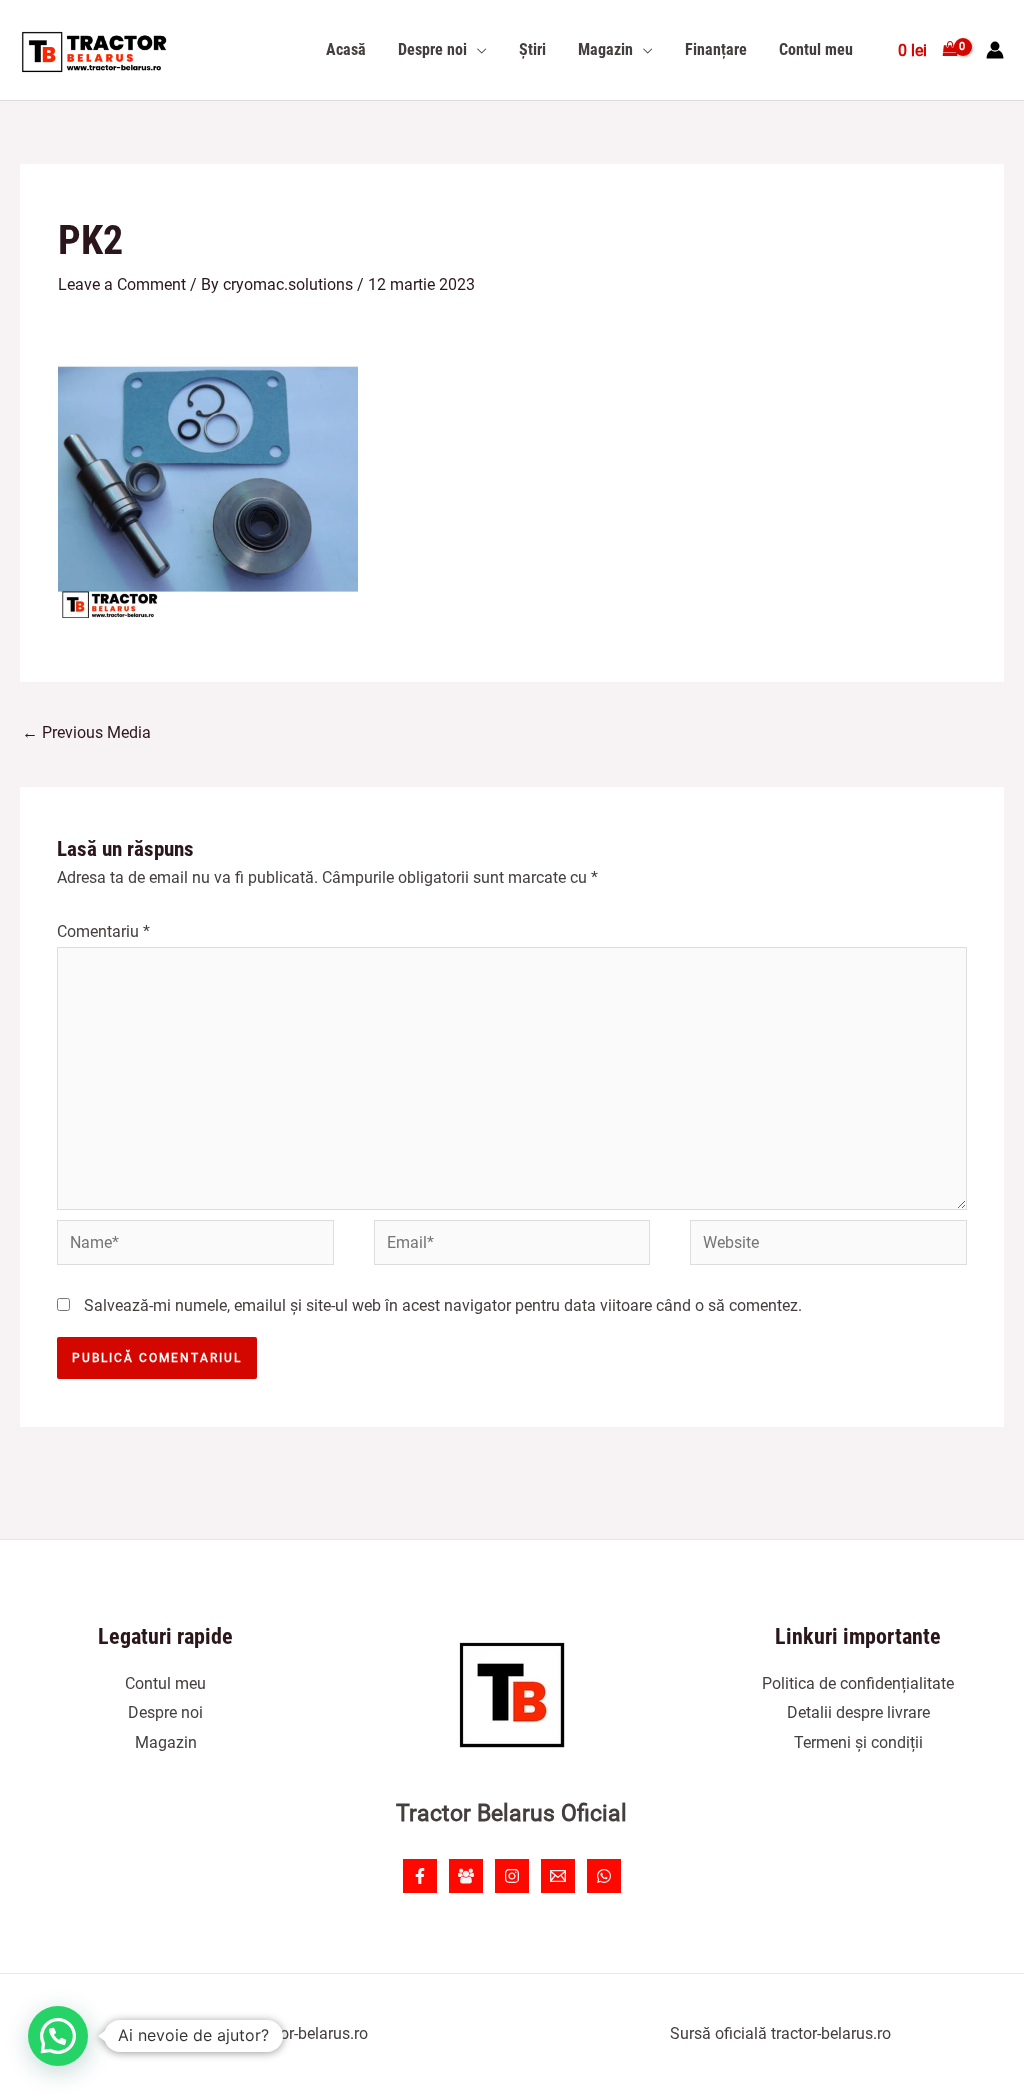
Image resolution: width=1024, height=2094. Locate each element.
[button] (58, 2036)
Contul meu (165, 1683)
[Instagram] (512, 1876)
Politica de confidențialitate (858, 1683)
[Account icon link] (995, 50)
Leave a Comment (122, 284)
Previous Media (86, 732)
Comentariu (103, 931)
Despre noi (165, 1712)
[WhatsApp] (604, 1876)
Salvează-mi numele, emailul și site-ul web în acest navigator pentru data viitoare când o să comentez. (443, 1305)
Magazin (166, 1742)
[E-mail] (558, 1876)
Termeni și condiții (858, 1742)
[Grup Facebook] (466, 1876)
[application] (477, 50)
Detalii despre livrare (858, 1712)
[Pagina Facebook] (420, 1876)
